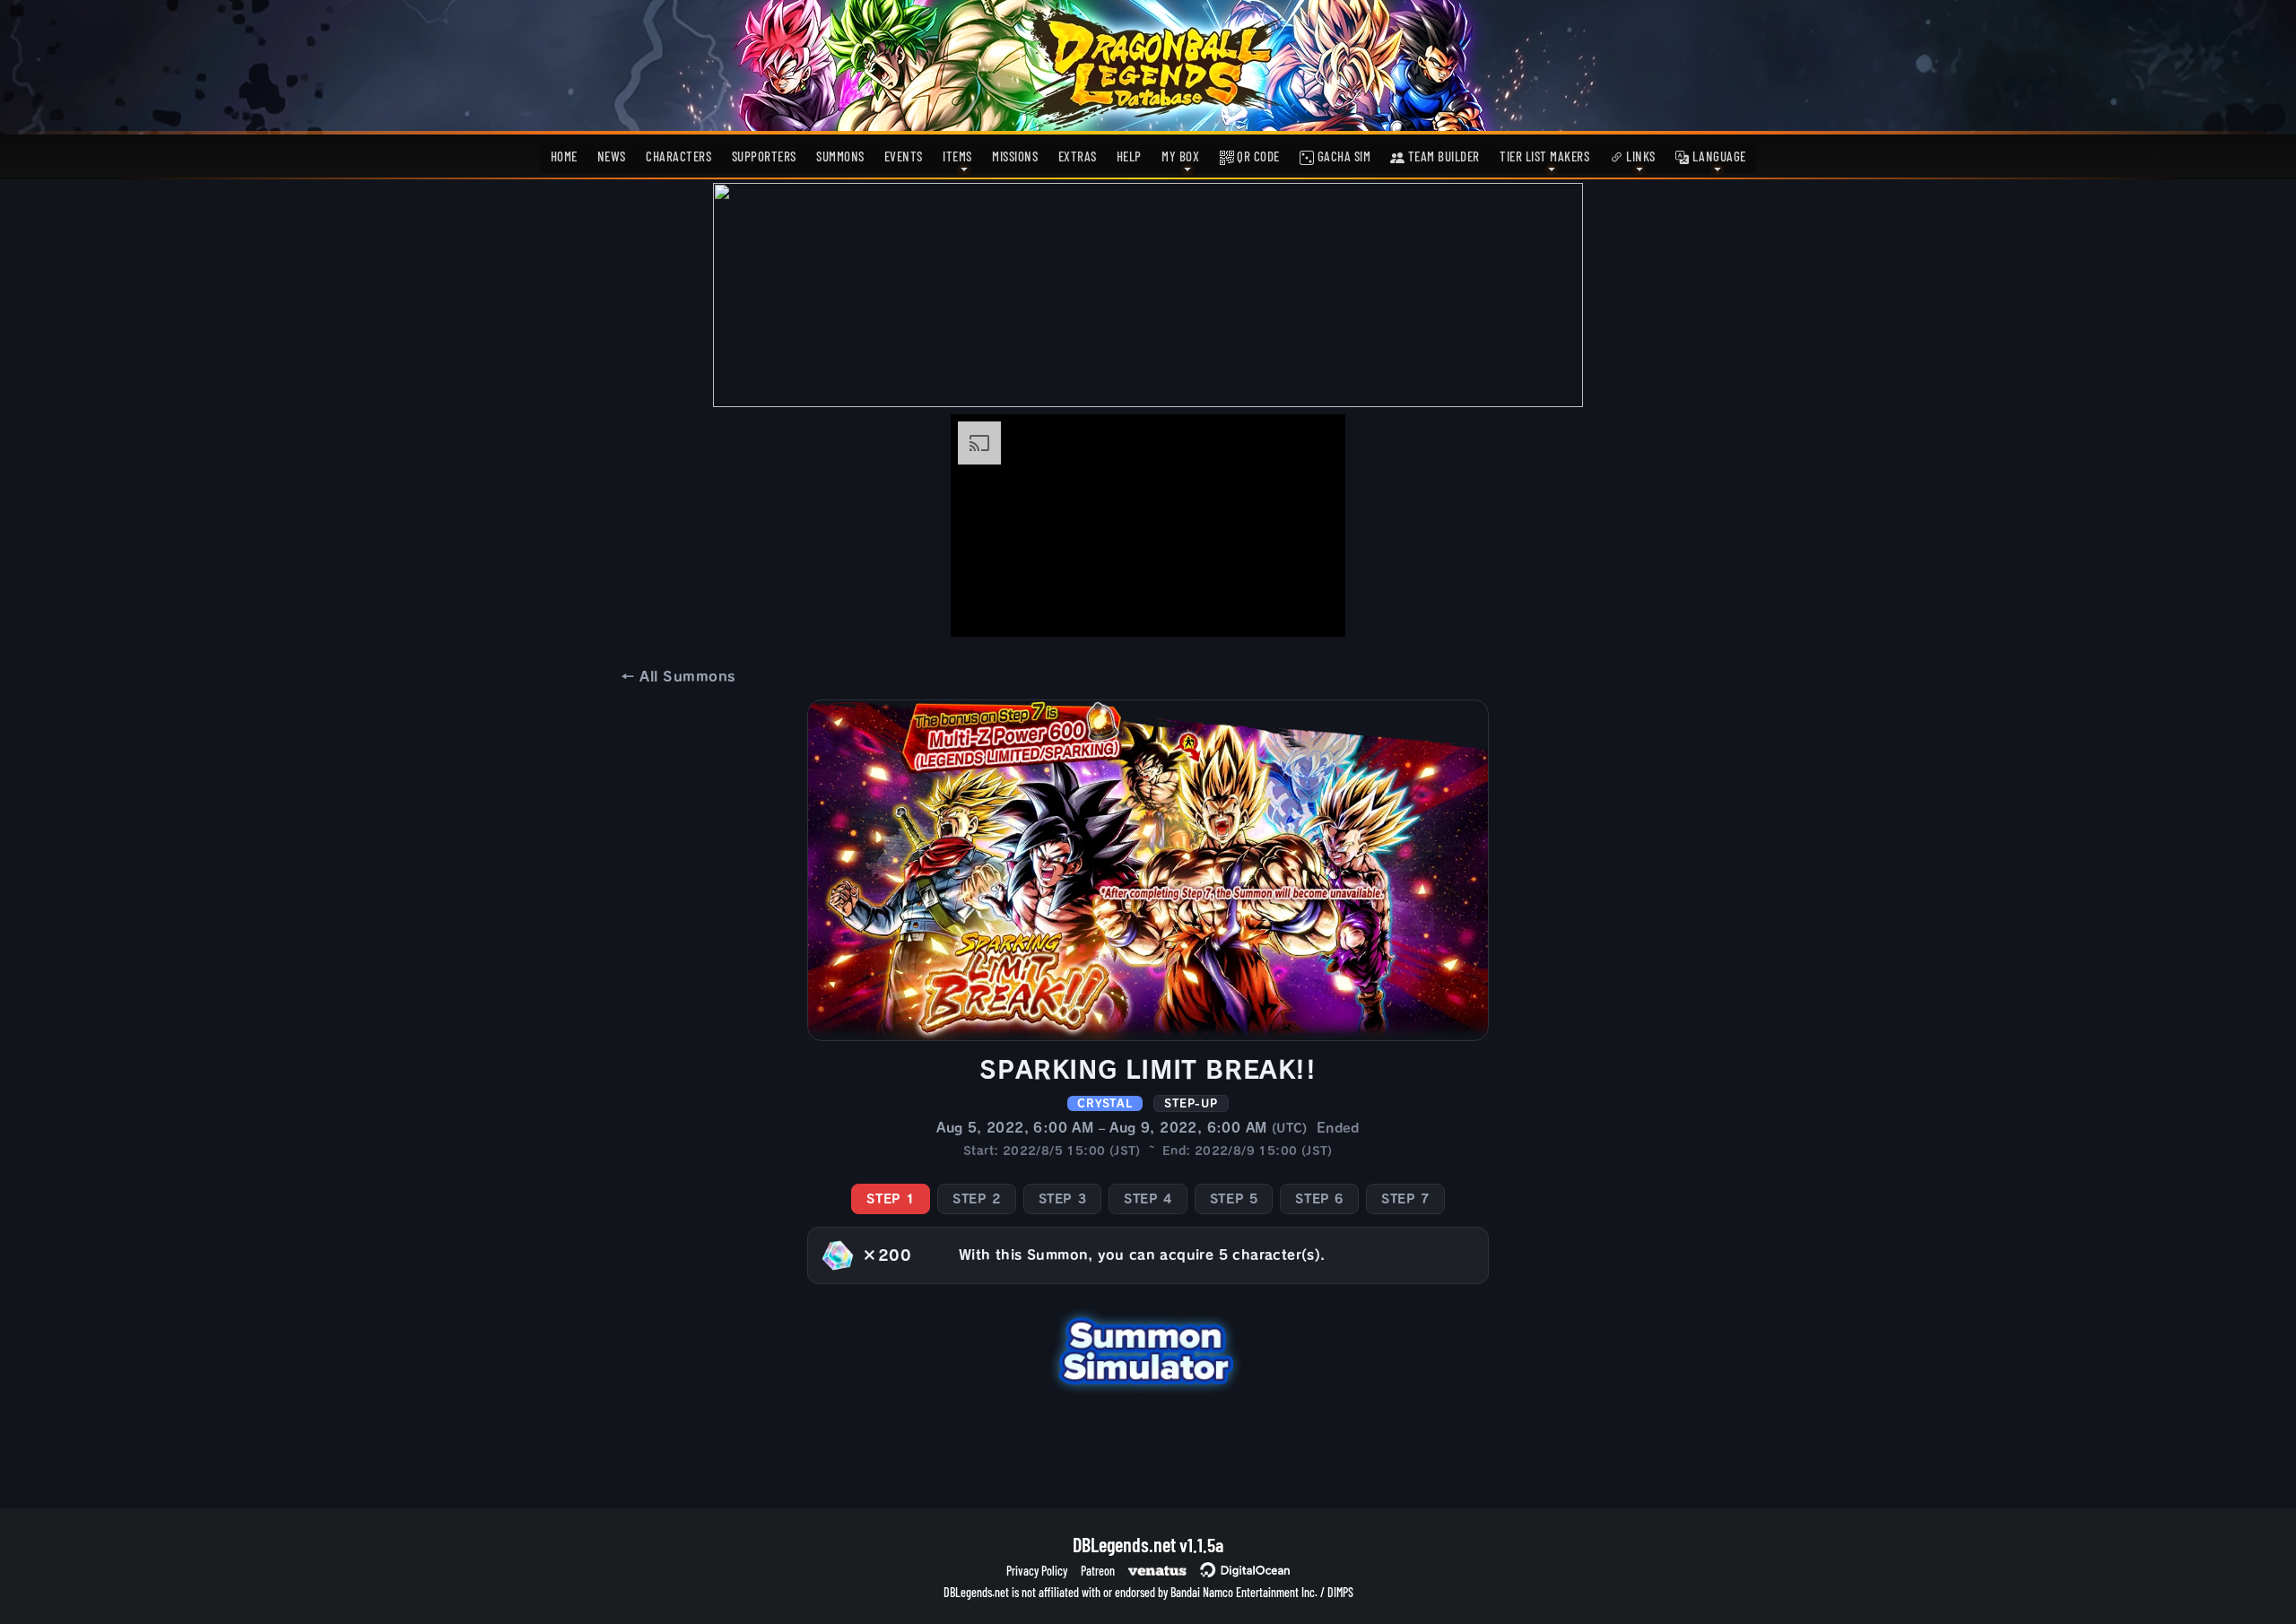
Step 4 (1148, 1199)
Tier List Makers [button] (1544, 156)
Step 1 (891, 1199)
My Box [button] (1180, 156)
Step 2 (977, 1199)
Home (564, 156)
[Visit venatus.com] (1310, 608)
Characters (678, 156)
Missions (1015, 156)
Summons (840, 156)
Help (1129, 156)
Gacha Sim (1342, 156)
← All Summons (678, 677)
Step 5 (1234, 1199)
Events (904, 156)
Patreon (1098, 1571)
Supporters (764, 156)
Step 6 (1319, 1199)
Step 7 (1405, 1199)
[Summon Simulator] (1148, 1349)
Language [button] (1718, 156)
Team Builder (1442, 156)
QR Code (1257, 156)
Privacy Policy (1037, 1571)
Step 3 (1063, 1199)
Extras (1078, 156)
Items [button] (957, 156)
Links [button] (1639, 156)
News (612, 156)
